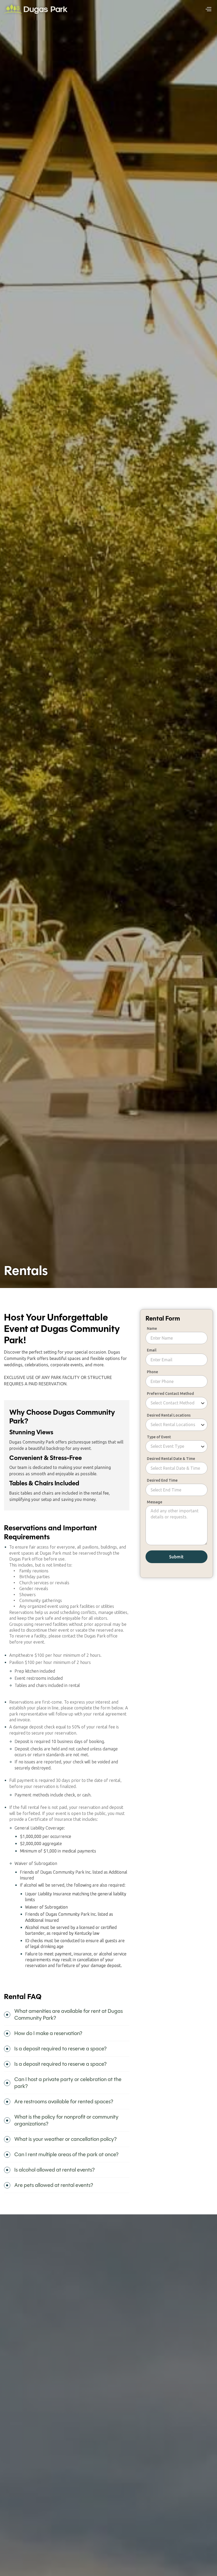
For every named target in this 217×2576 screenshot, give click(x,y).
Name (152, 1328)
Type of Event (159, 1437)
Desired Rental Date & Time (171, 1459)
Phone (152, 1372)
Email (152, 1350)
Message (155, 1502)
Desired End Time (162, 1480)
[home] (36, 9)
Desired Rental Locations (169, 1415)
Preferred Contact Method (170, 1394)
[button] (208, 9)
